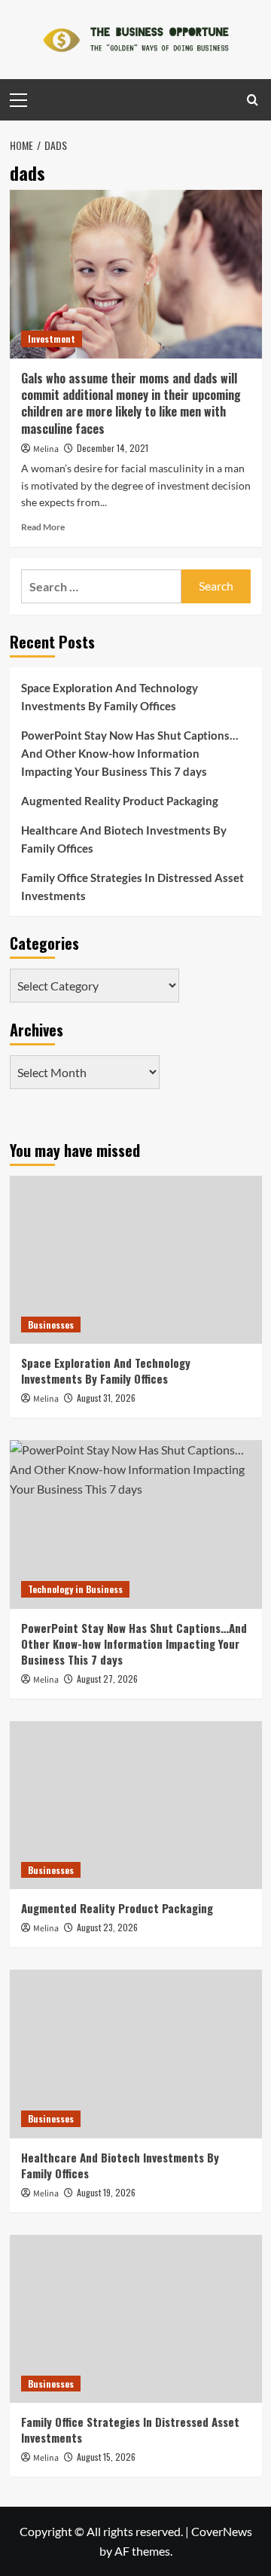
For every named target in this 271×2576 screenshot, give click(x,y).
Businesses (51, 1325)
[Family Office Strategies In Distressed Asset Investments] (136, 2319)
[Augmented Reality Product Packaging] (136, 1805)
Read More (43, 527)
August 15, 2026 (106, 2457)
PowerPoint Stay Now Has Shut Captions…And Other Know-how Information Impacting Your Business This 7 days (129, 753)
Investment (52, 339)
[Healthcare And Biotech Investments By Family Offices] (136, 2054)
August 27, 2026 (107, 1679)
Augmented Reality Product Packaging (120, 801)
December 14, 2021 (113, 448)
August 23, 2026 (107, 1927)
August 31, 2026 (106, 1398)
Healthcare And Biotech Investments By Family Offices (124, 839)
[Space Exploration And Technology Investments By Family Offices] (136, 1260)
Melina (46, 449)
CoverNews (222, 2531)
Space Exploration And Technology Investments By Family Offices (110, 697)
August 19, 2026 (106, 2192)
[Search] (253, 100)
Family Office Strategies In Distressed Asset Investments (132, 887)
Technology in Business (75, 1589)
